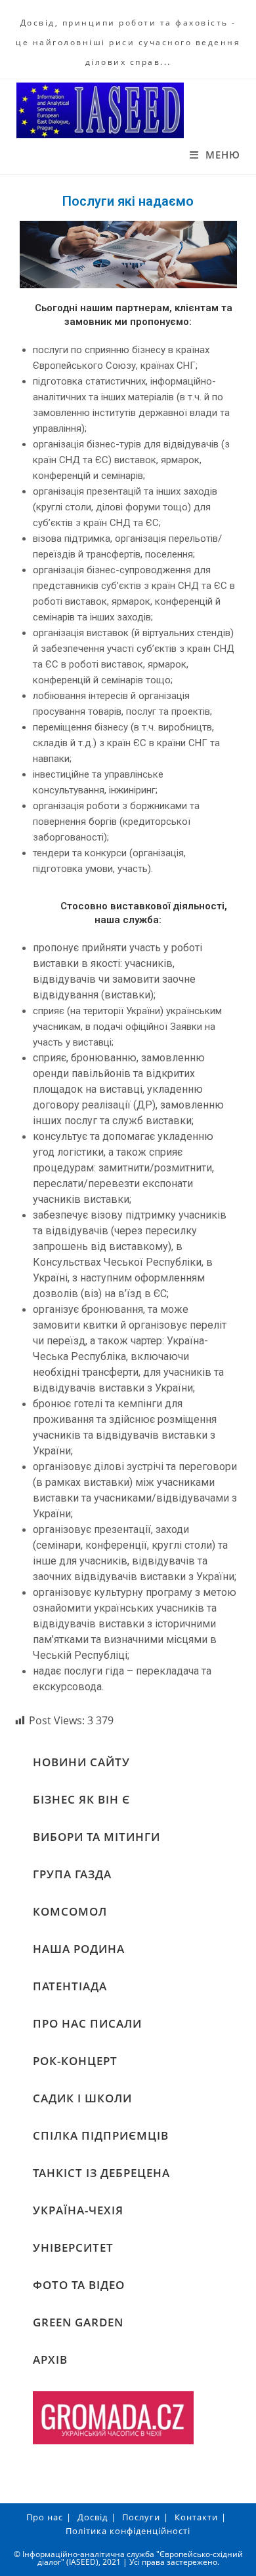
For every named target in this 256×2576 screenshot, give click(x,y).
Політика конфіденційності (128, 2531)
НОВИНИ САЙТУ (81, 1762)
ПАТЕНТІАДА (70, 1986)
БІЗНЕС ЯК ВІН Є (81, 1799)
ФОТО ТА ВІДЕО (79, 2285)
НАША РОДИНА (79, 1949)
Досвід (93, 2517)
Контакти (196, 2517)
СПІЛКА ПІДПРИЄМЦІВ (101, 2135)
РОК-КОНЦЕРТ (75, 2061)
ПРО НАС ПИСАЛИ (87, 2023)
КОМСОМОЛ (70, 1911)
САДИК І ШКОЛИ (82, 2098)
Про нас (45, 2517)
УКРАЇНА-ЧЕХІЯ (78, 2210)
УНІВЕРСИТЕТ (73, 2247)
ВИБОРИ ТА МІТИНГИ (96, 1837)
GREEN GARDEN (78, 2322)
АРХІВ (50, 2359)
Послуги (141, 2517)
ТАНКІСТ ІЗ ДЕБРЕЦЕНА (101, 2173)
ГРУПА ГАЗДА (72, 1874)
